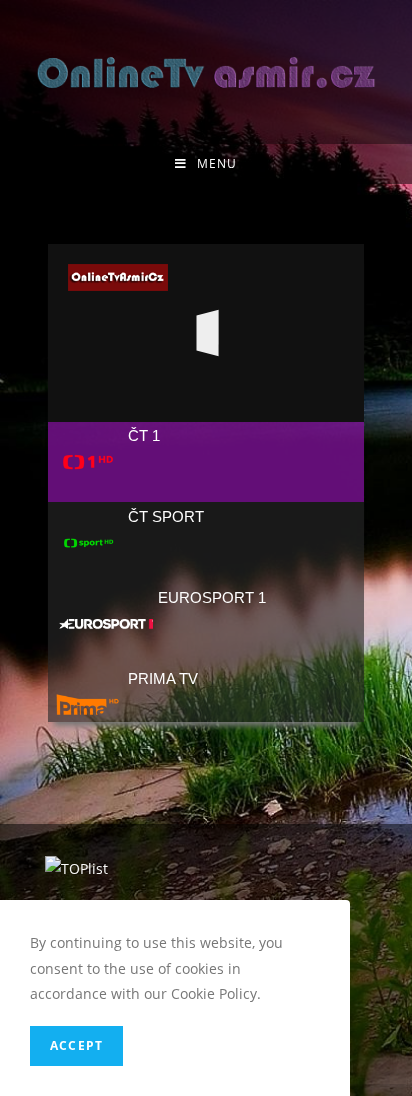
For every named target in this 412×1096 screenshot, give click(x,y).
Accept (76, 1045)
